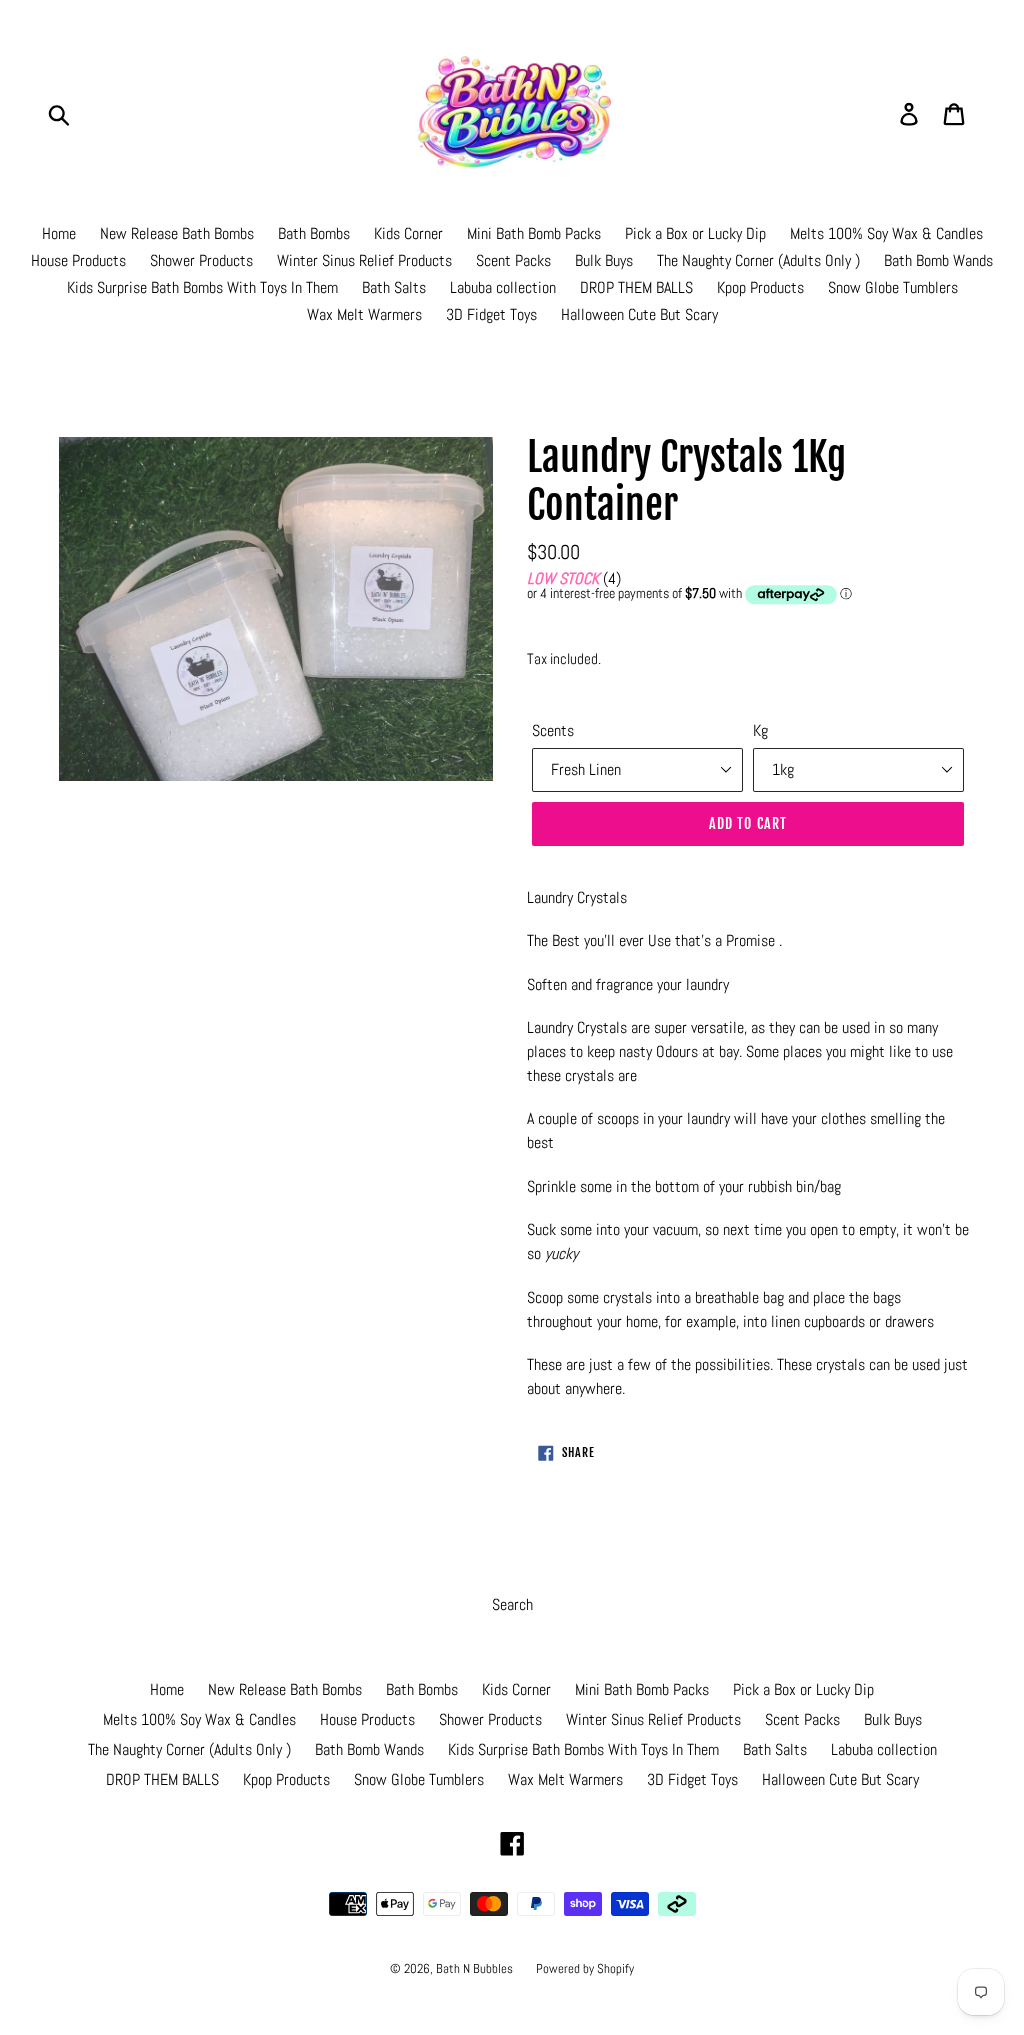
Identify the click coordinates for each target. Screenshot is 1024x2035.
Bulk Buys (604, 260)
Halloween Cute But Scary (639, 314)
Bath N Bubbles (476, 1968)
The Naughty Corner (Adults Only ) (758, 260)
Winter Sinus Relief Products (364, 260)
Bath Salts (394, 287)
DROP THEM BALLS (636, 287)
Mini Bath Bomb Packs (534, 233)
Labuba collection (503, 287)
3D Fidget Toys (491, 314)
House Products (78, 260)
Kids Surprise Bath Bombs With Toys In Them (202, 287)
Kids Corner (408, 233)
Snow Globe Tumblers (893, 287)
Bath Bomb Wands (938, 260)
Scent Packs (513, 260)
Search (512, 1604)
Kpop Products (760, 287)
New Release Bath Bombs (177, 233)
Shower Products (201, 260)
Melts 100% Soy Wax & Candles (886, 233)
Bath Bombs (314, 233)
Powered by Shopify (585, 1968)
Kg (760, 730)
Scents (553, 730)
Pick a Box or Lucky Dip (695, 233)
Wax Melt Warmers (364, 314)
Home (59, 233)
